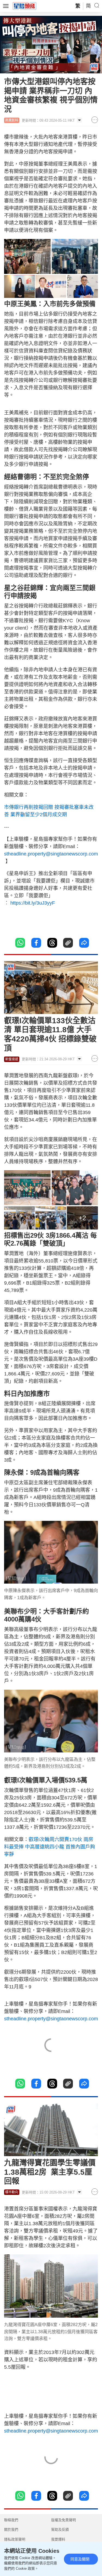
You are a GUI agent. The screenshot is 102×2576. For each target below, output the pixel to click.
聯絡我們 (11, 2520)
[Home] (24, 6)
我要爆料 (58, 2539)
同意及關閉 (80, 2559)
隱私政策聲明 (15, 2539)
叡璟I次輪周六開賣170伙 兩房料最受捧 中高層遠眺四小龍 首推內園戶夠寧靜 (50, 1847)
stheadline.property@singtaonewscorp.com (51, 854)
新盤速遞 (12, 1059)
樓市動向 (12, 2192)
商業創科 (12, 120)
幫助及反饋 (60, 2529)
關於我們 (11, 2529)
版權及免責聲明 (64, 2520)
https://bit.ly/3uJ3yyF (32, 903)
